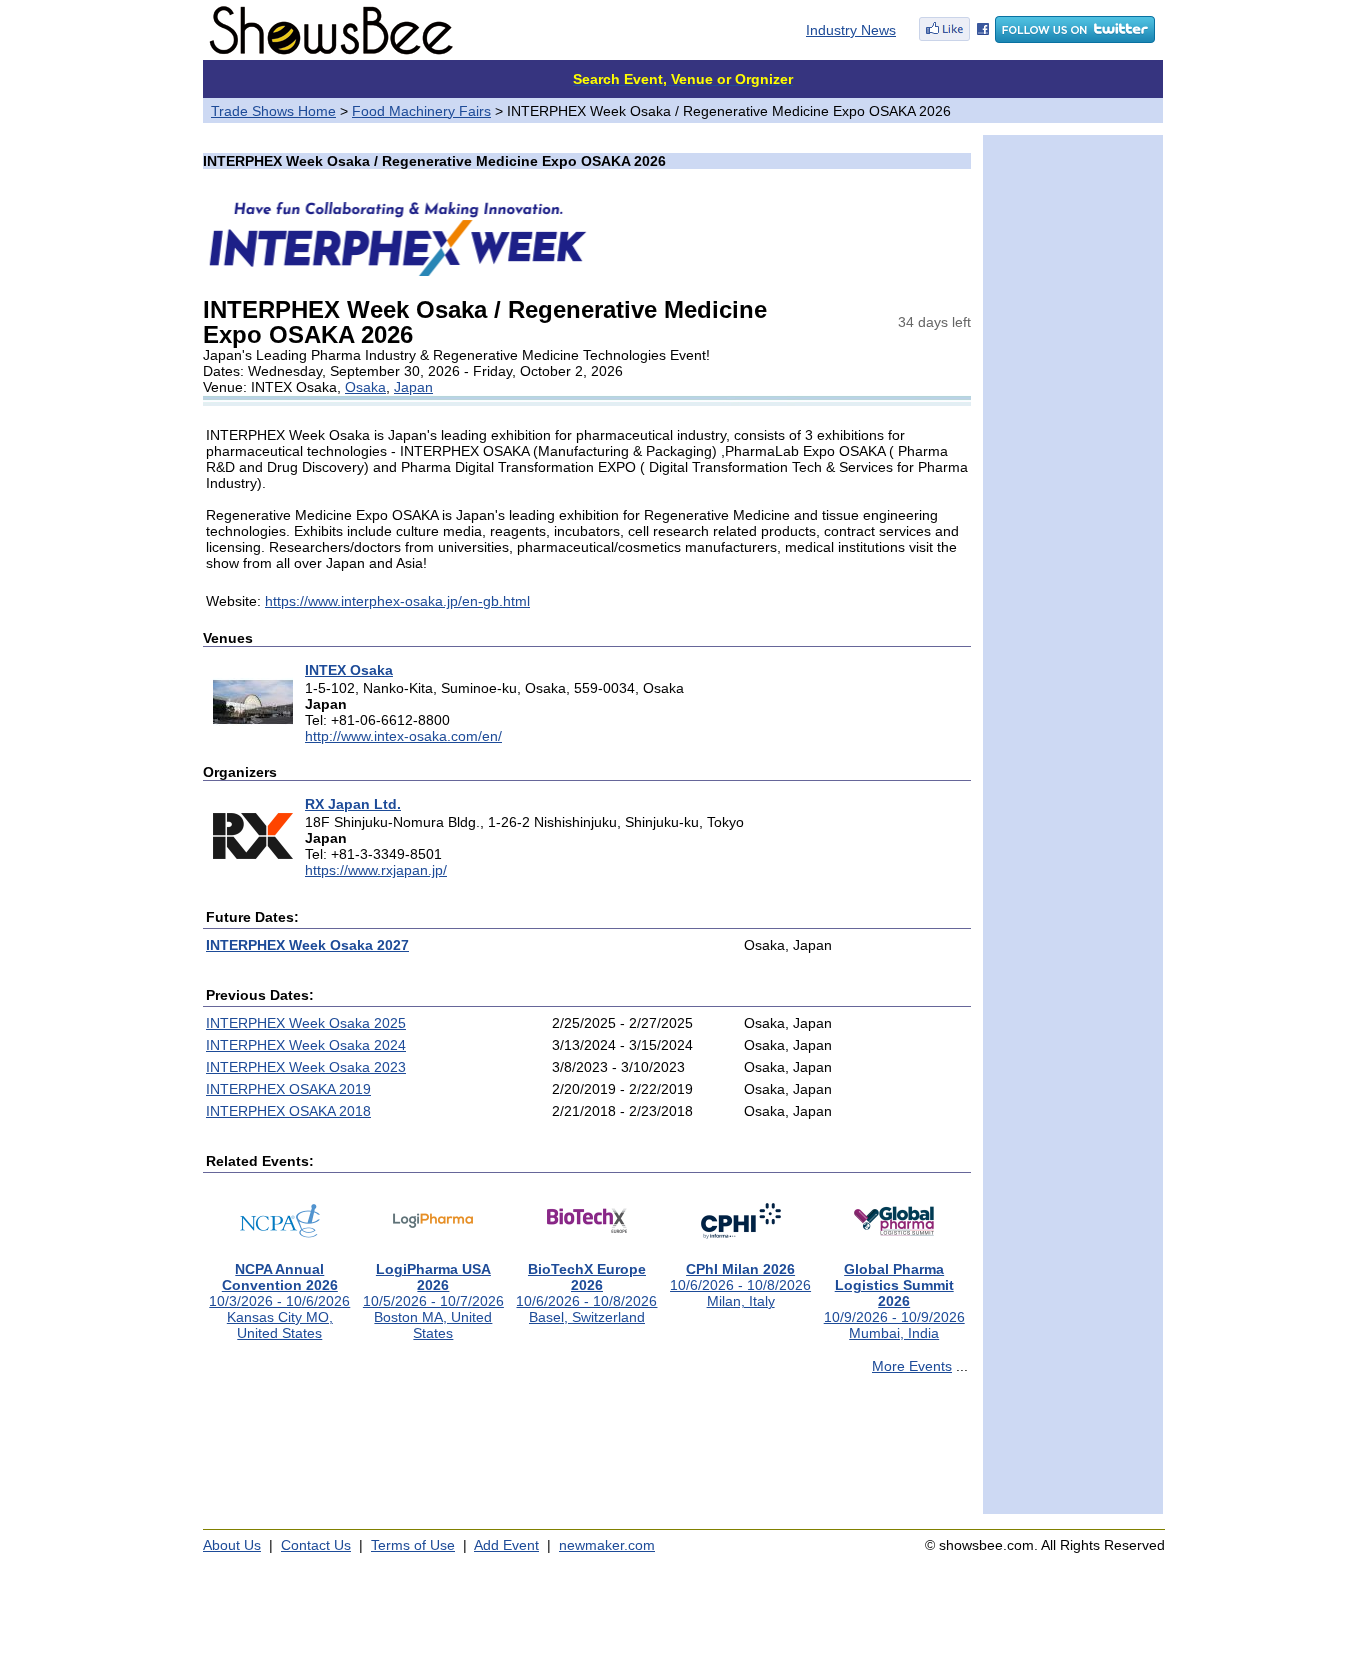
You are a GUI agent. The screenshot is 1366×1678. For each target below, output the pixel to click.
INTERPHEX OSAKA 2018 (288, 1111)
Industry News (851, 30)
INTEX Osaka (349, 670)
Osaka (365, 387)
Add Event (506, 1545)
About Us (232, 1545)
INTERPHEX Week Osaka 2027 (307, 945)
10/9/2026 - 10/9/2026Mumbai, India (894, 1301)
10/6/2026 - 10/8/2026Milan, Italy (740, 1285)
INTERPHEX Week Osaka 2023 (306, 1067)
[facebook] (954, 38)
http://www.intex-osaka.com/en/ (403, 736)
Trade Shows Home (273, 111)
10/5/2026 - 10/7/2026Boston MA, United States (433, 1301)
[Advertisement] (587, 1453)
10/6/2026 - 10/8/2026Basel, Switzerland (586, 1293)
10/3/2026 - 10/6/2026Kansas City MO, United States (279, 1301)
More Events (912, 1366)
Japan (413, 387)
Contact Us (316, 1545)
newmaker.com (607, 1545)
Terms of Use (413, 1545)
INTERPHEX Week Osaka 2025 (306, 1023)
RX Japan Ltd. (353, 804)
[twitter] (1075, 38)
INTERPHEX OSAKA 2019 (288, 1089)
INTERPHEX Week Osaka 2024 (306, 1045)
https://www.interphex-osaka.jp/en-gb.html (397, 601)
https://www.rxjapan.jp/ (376, 870)
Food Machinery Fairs (421, 111)
